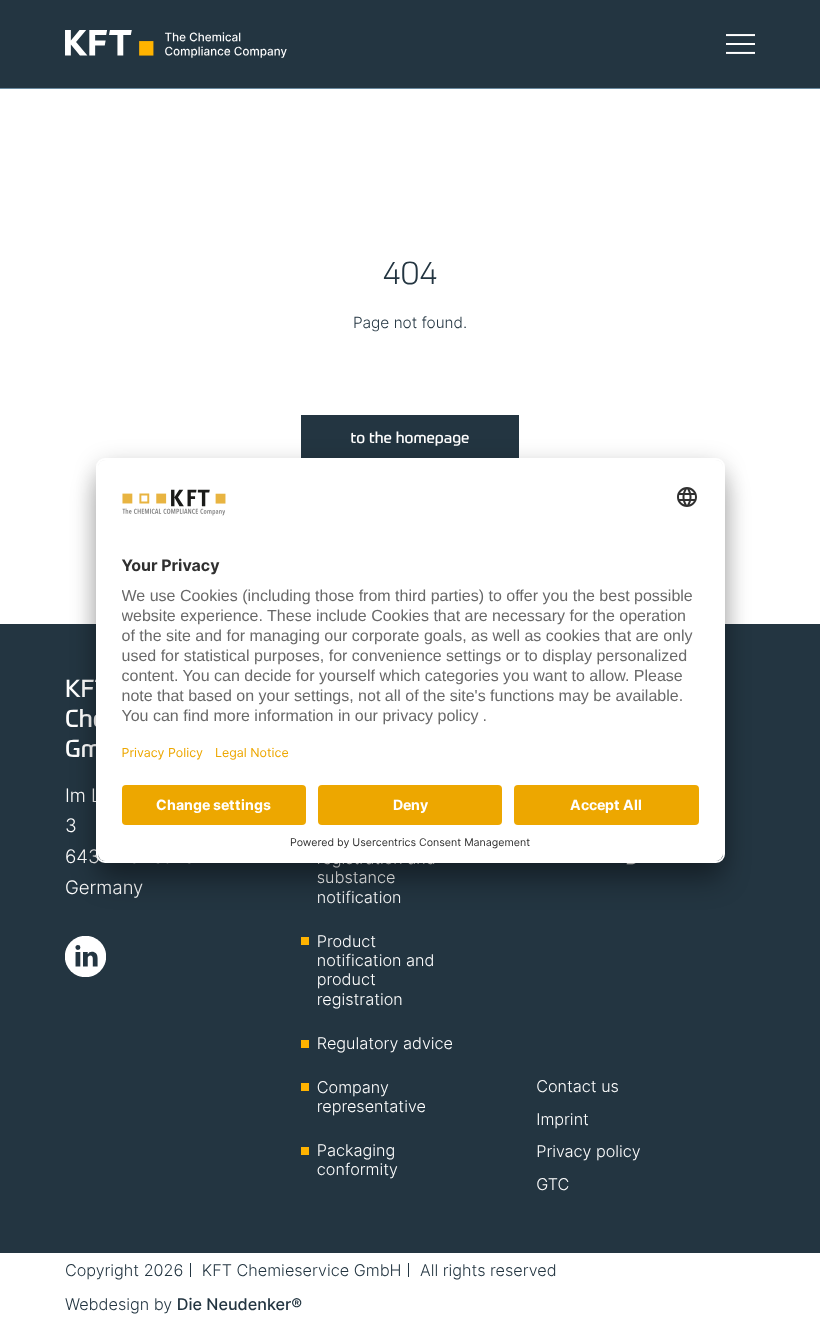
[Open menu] (740, 43)
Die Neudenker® (239, 1304)
